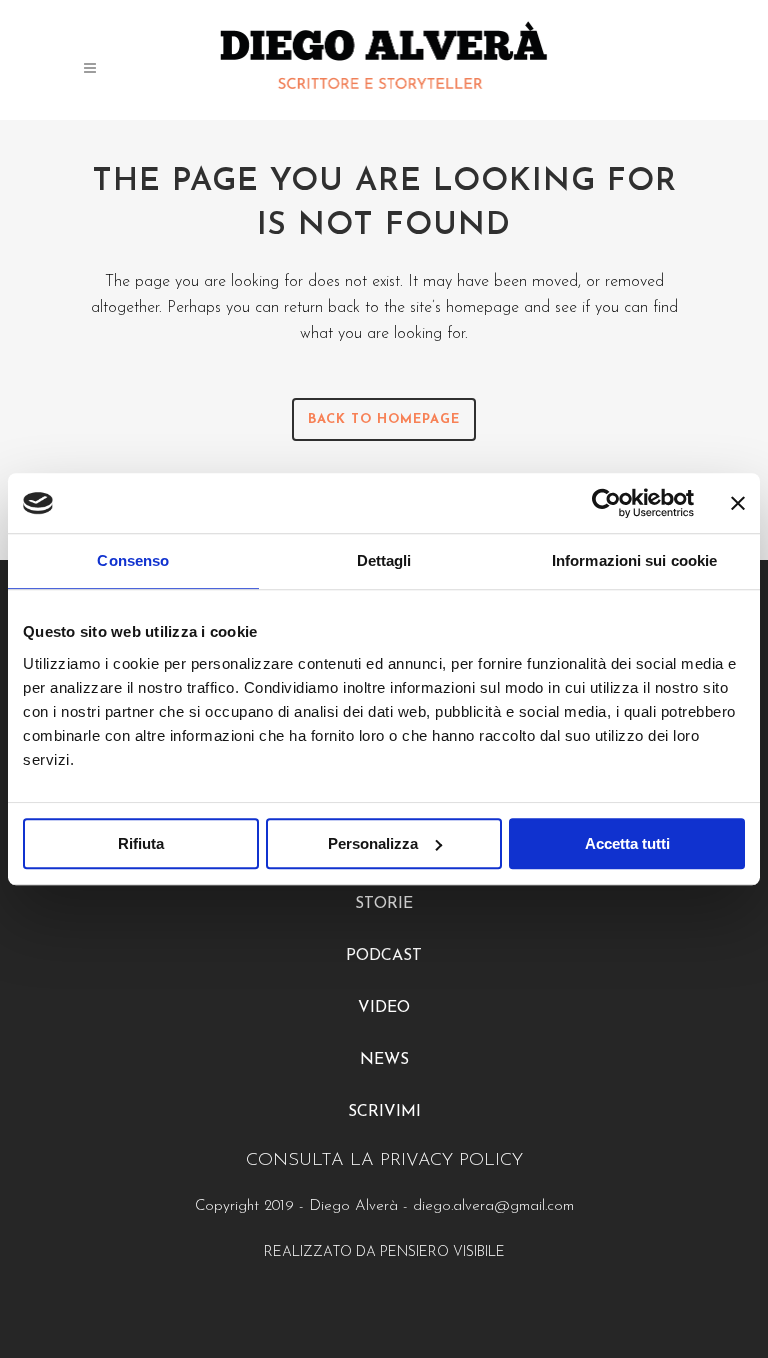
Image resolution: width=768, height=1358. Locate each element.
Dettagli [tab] (384, 560)
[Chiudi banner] (738, 503)
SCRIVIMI (384, 1112)
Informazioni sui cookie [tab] (634, 560)
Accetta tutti (627, 843)
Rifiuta (141, 843)
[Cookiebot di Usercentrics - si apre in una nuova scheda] (606, 503)
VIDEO (384, 1008)
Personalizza (373, 843)
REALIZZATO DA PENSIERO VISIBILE (384, 1252)
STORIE (384, 904)
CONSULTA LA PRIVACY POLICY (384, 1161)
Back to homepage (384, 419)
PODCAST (384, 956)
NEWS (384, 1060)
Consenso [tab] (133, 560)
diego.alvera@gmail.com (493, 1206)
